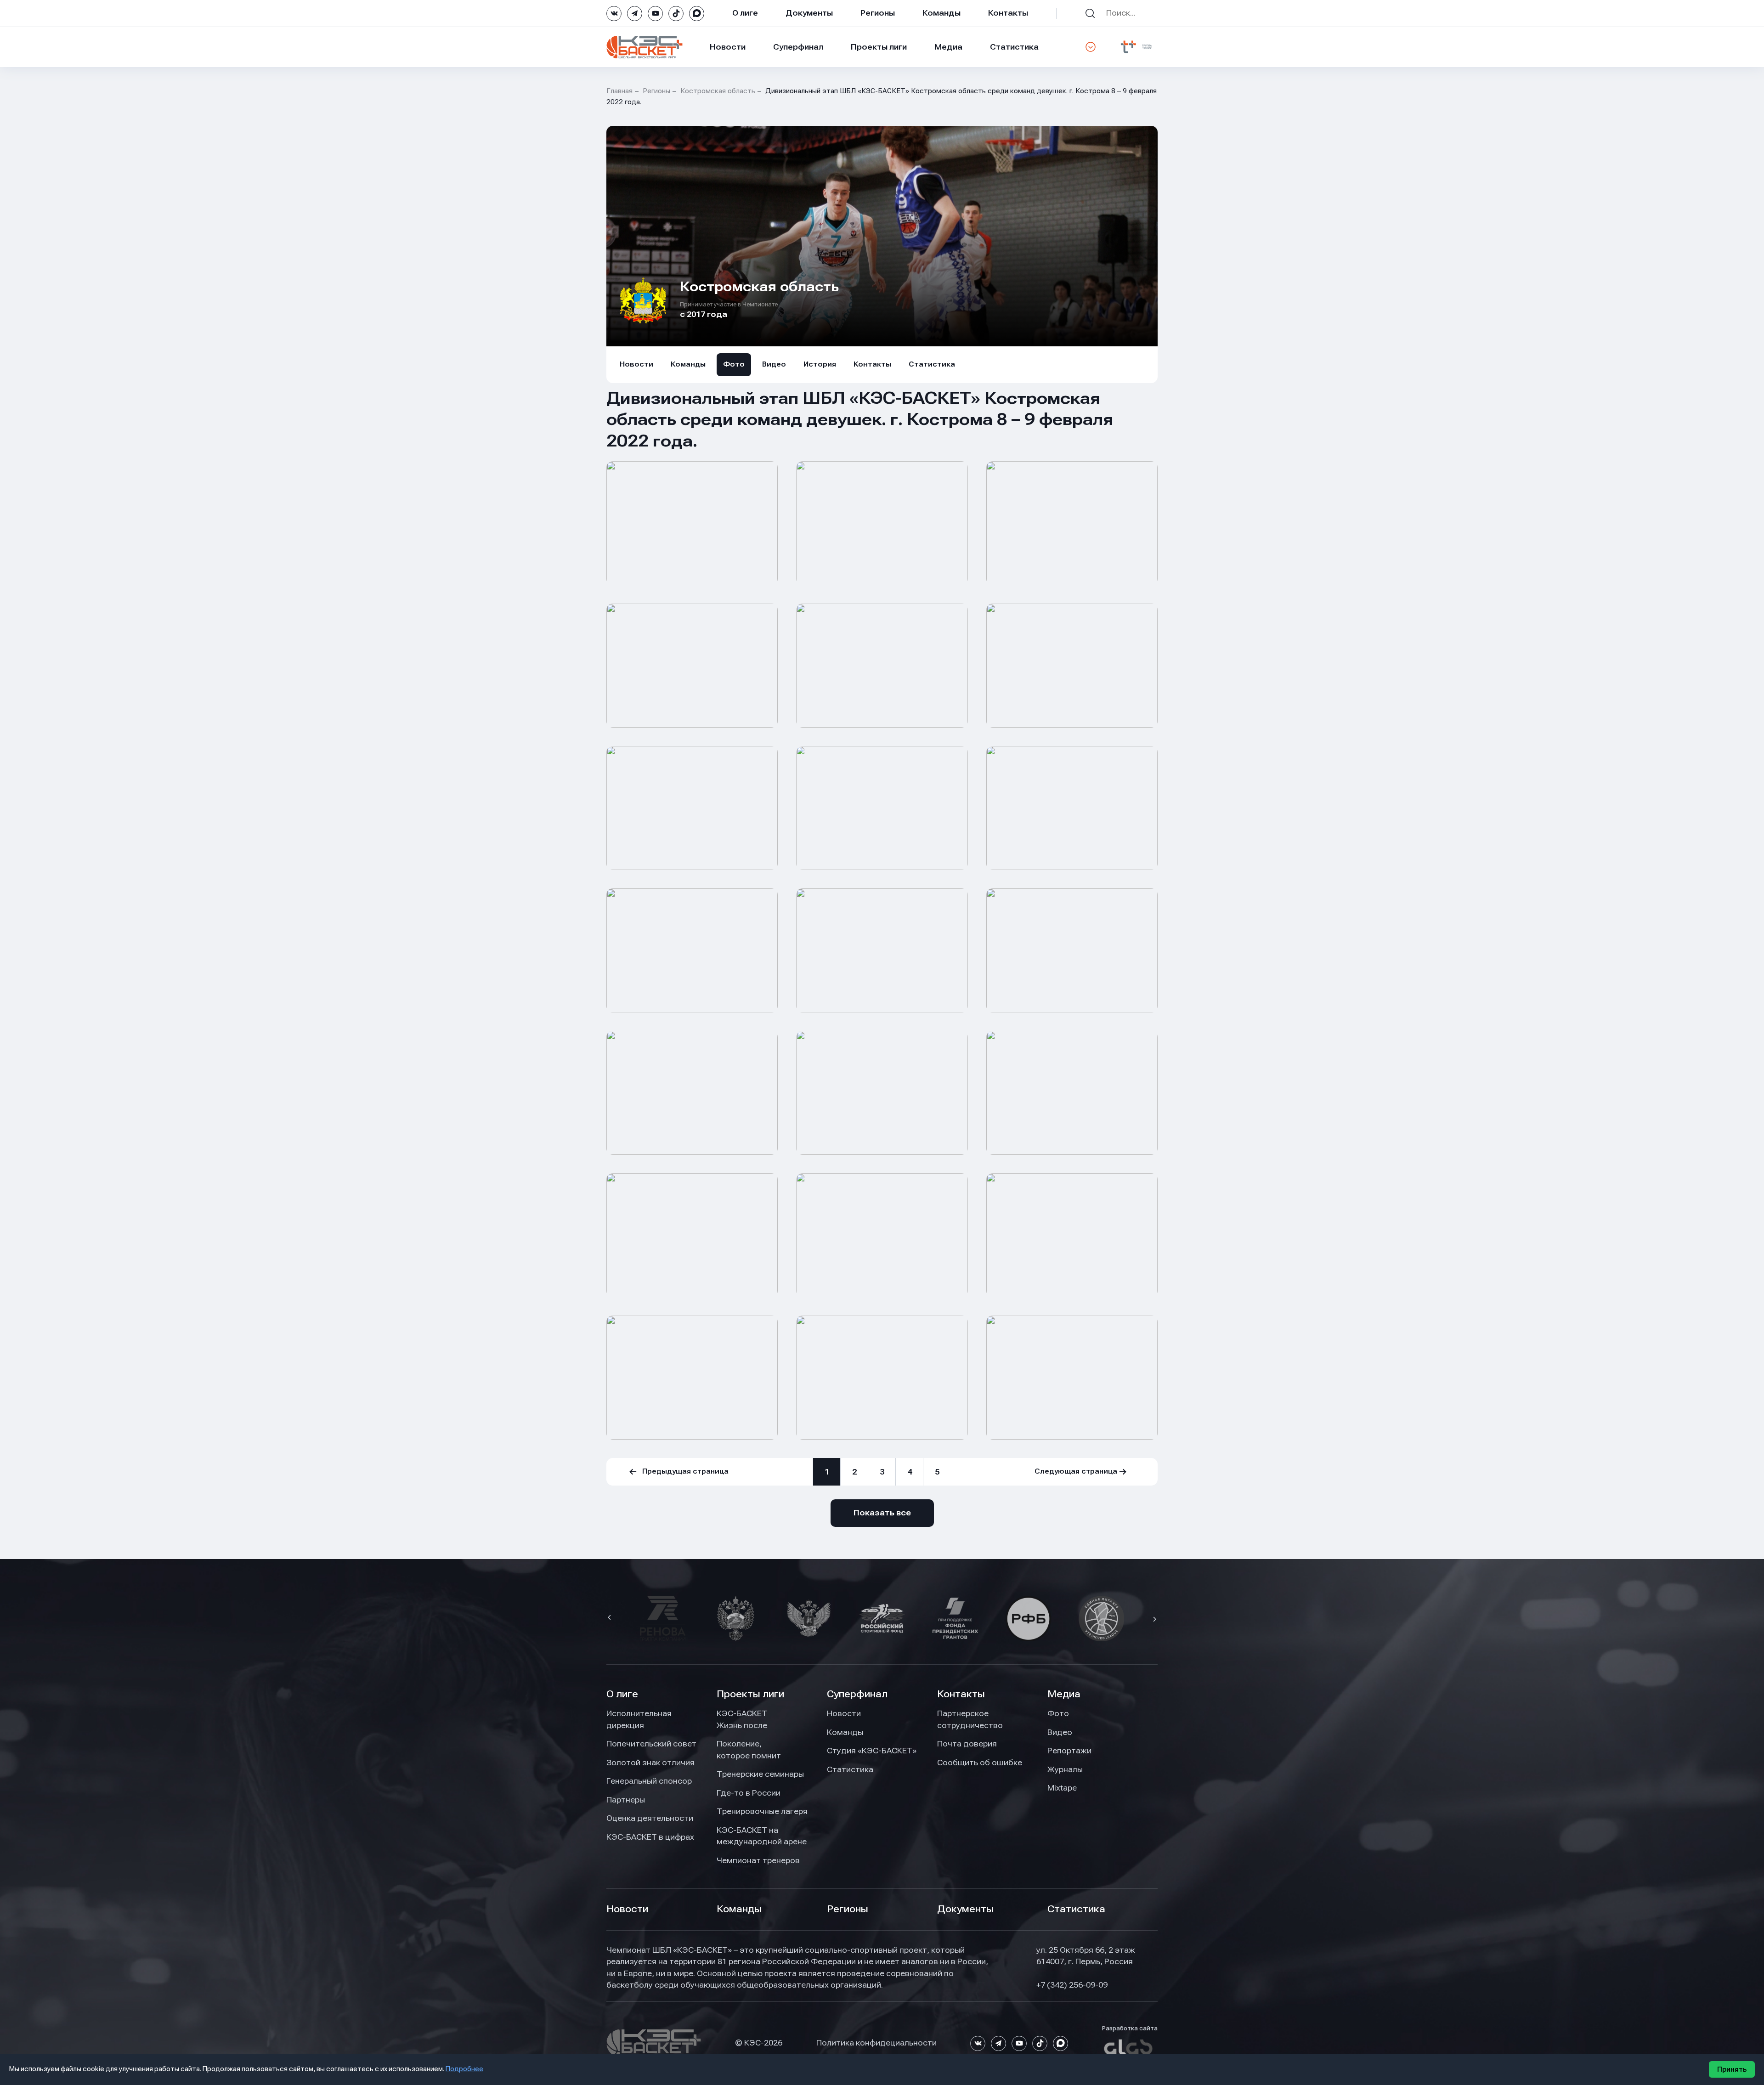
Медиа (948, 47)
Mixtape (1062, 1788)
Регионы (878, 13)
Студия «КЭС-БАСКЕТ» (872, 1751)
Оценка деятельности (650, 1818)
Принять (1732, 2069)
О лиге (745, 13)
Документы (809, 13)
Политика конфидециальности (876, 2043)
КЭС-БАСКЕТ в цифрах (650, 1837)
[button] (611, 1618)
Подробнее (464, 2069)
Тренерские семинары (760, 1774)
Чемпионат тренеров (758, 1860)
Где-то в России (749, 1793)
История (820, 364)
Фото (734, 364)
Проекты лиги (750, 1694)
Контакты (1008, 13)
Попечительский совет (651, 1744)
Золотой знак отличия (650, 1763)
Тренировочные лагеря (762, 1811)
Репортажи (1069, 1751)
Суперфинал (798, 47)
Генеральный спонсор (649, 1781)
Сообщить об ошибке (980, 1763)
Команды (941, 13)
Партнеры (626, 1800)
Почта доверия (967, 1744)
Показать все (882, 1513)
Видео (774, 364)
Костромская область (718, 91)
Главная (619, 91)
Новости (728, 47)
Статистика (1014, 47)
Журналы (1065, 1769)
